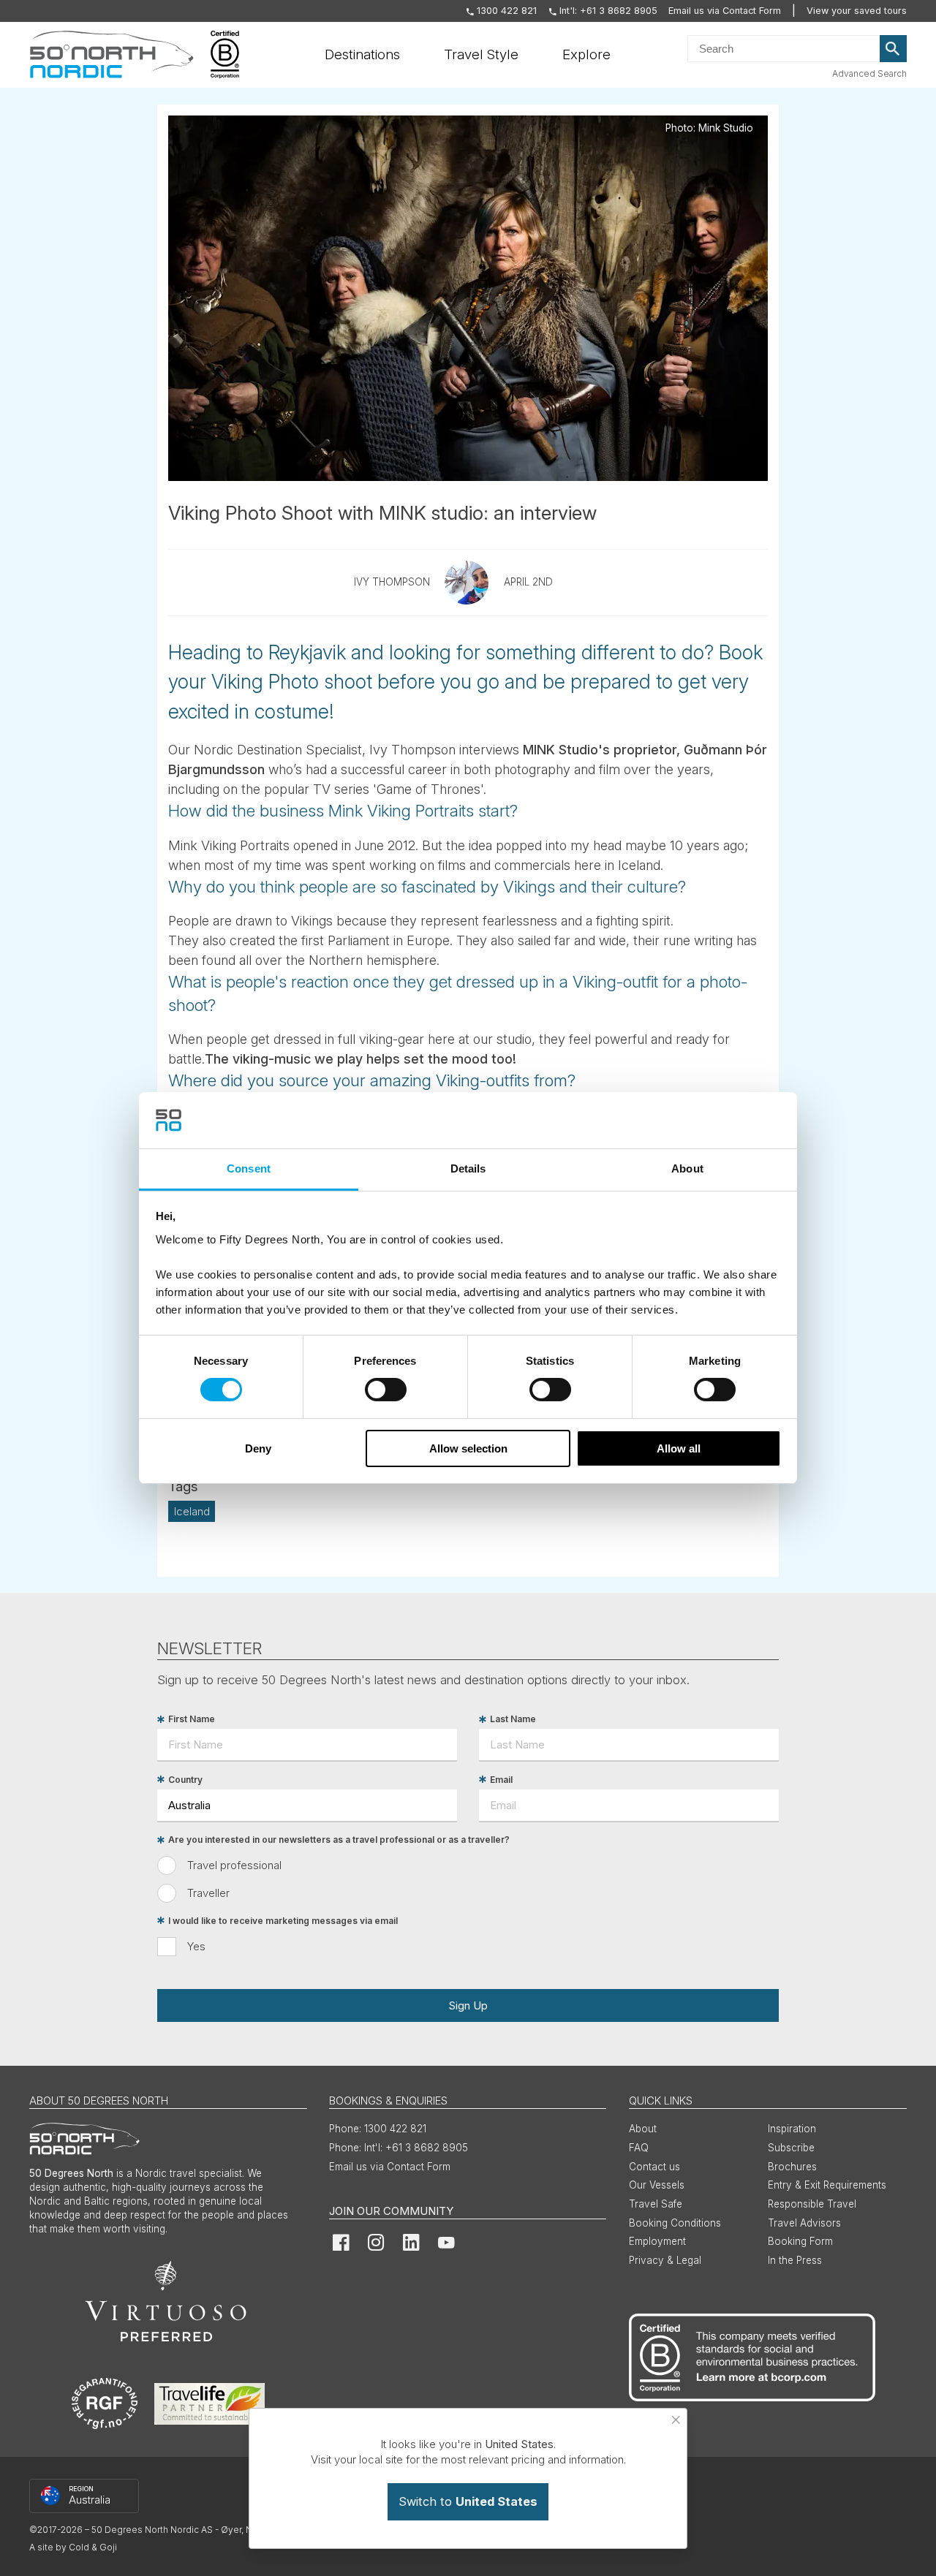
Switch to (468, 2501)
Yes (196, 1946)
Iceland (192, 1511)
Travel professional (234, 1865)
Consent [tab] (249, 1168)
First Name (192, 1720)
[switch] (386, 1390)
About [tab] (687, 1168)
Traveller (208, 1893)
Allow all (679, 1448)
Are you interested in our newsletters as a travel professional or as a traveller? (339, 1840)
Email (501, 1780)
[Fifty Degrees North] (112, 55)
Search (894, 49)
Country (185, 1780)
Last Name (513, 1720)
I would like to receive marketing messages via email (283, 1921)
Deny (258, 1448)
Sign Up (468, 2005)
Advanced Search (869, 73)
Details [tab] (468, 1168)
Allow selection (468, 1448)
